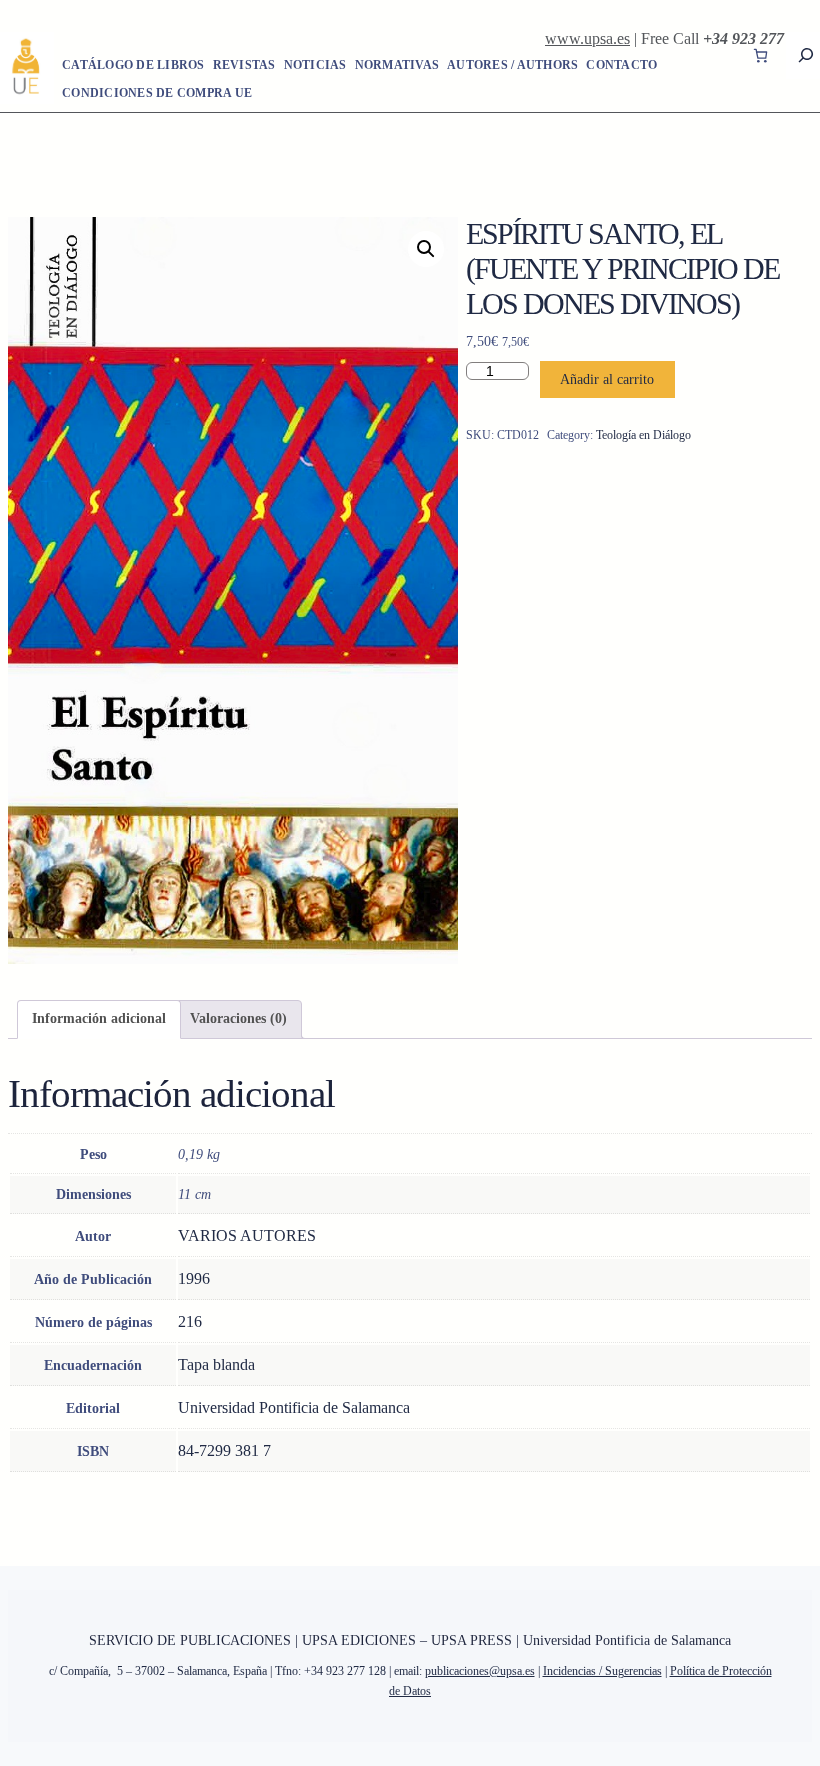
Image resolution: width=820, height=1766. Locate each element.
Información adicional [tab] (99, 1018)
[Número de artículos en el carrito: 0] (760, 55)
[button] (426, 249)
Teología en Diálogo (643, 435)
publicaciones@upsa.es (480, 1671)
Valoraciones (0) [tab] (238, 1018)
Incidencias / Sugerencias (602, 1671)
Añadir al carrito (607, 379)
